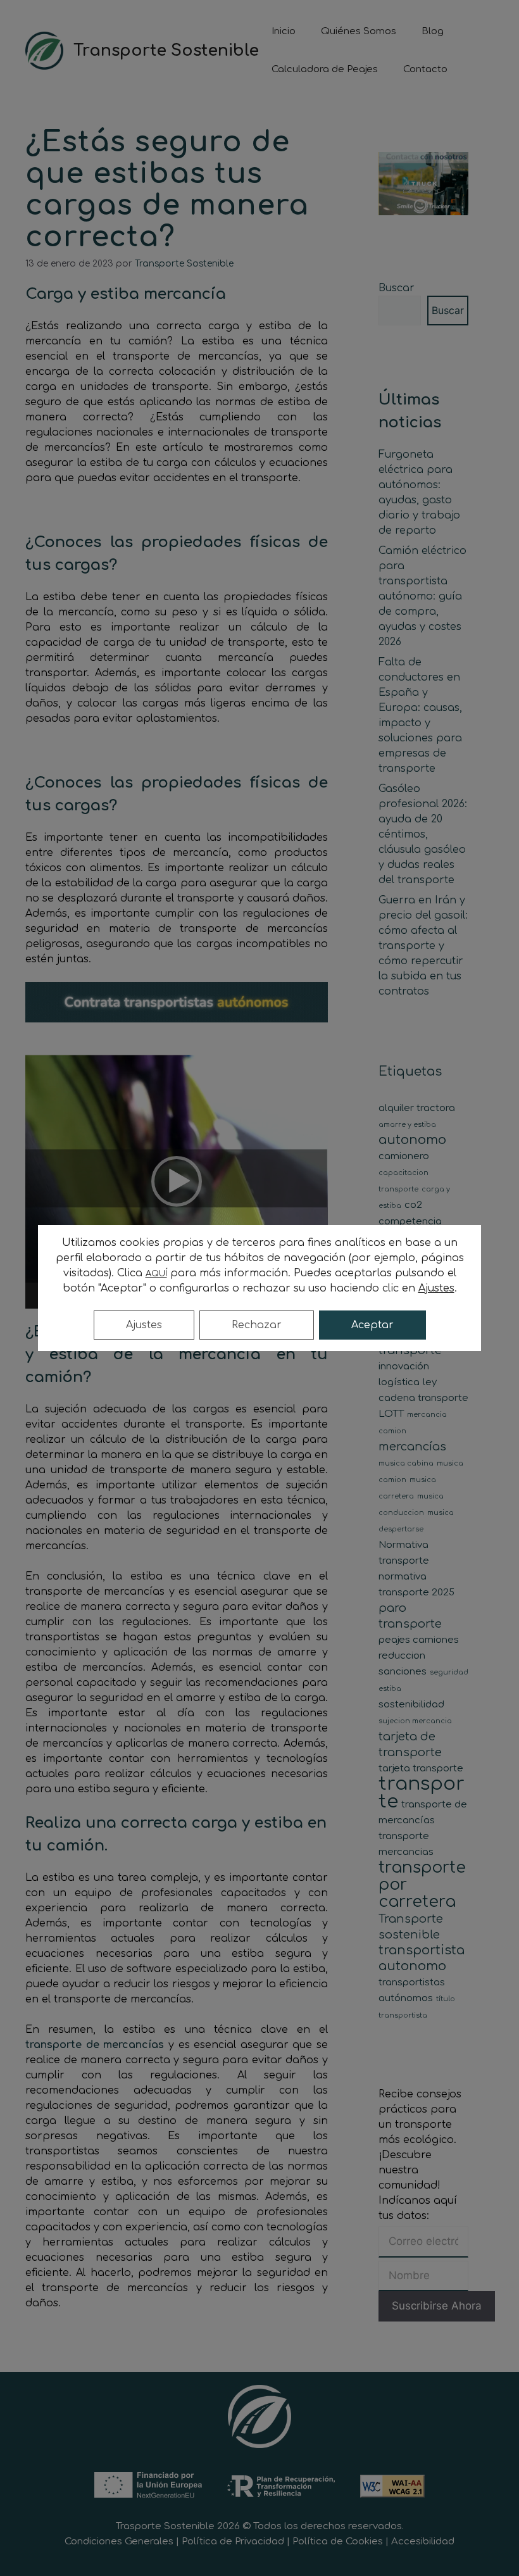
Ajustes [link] (436, 1288)
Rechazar (257, 1325)
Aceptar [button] (372, 1325)
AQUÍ (156, 1274)
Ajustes (144, 1325)
